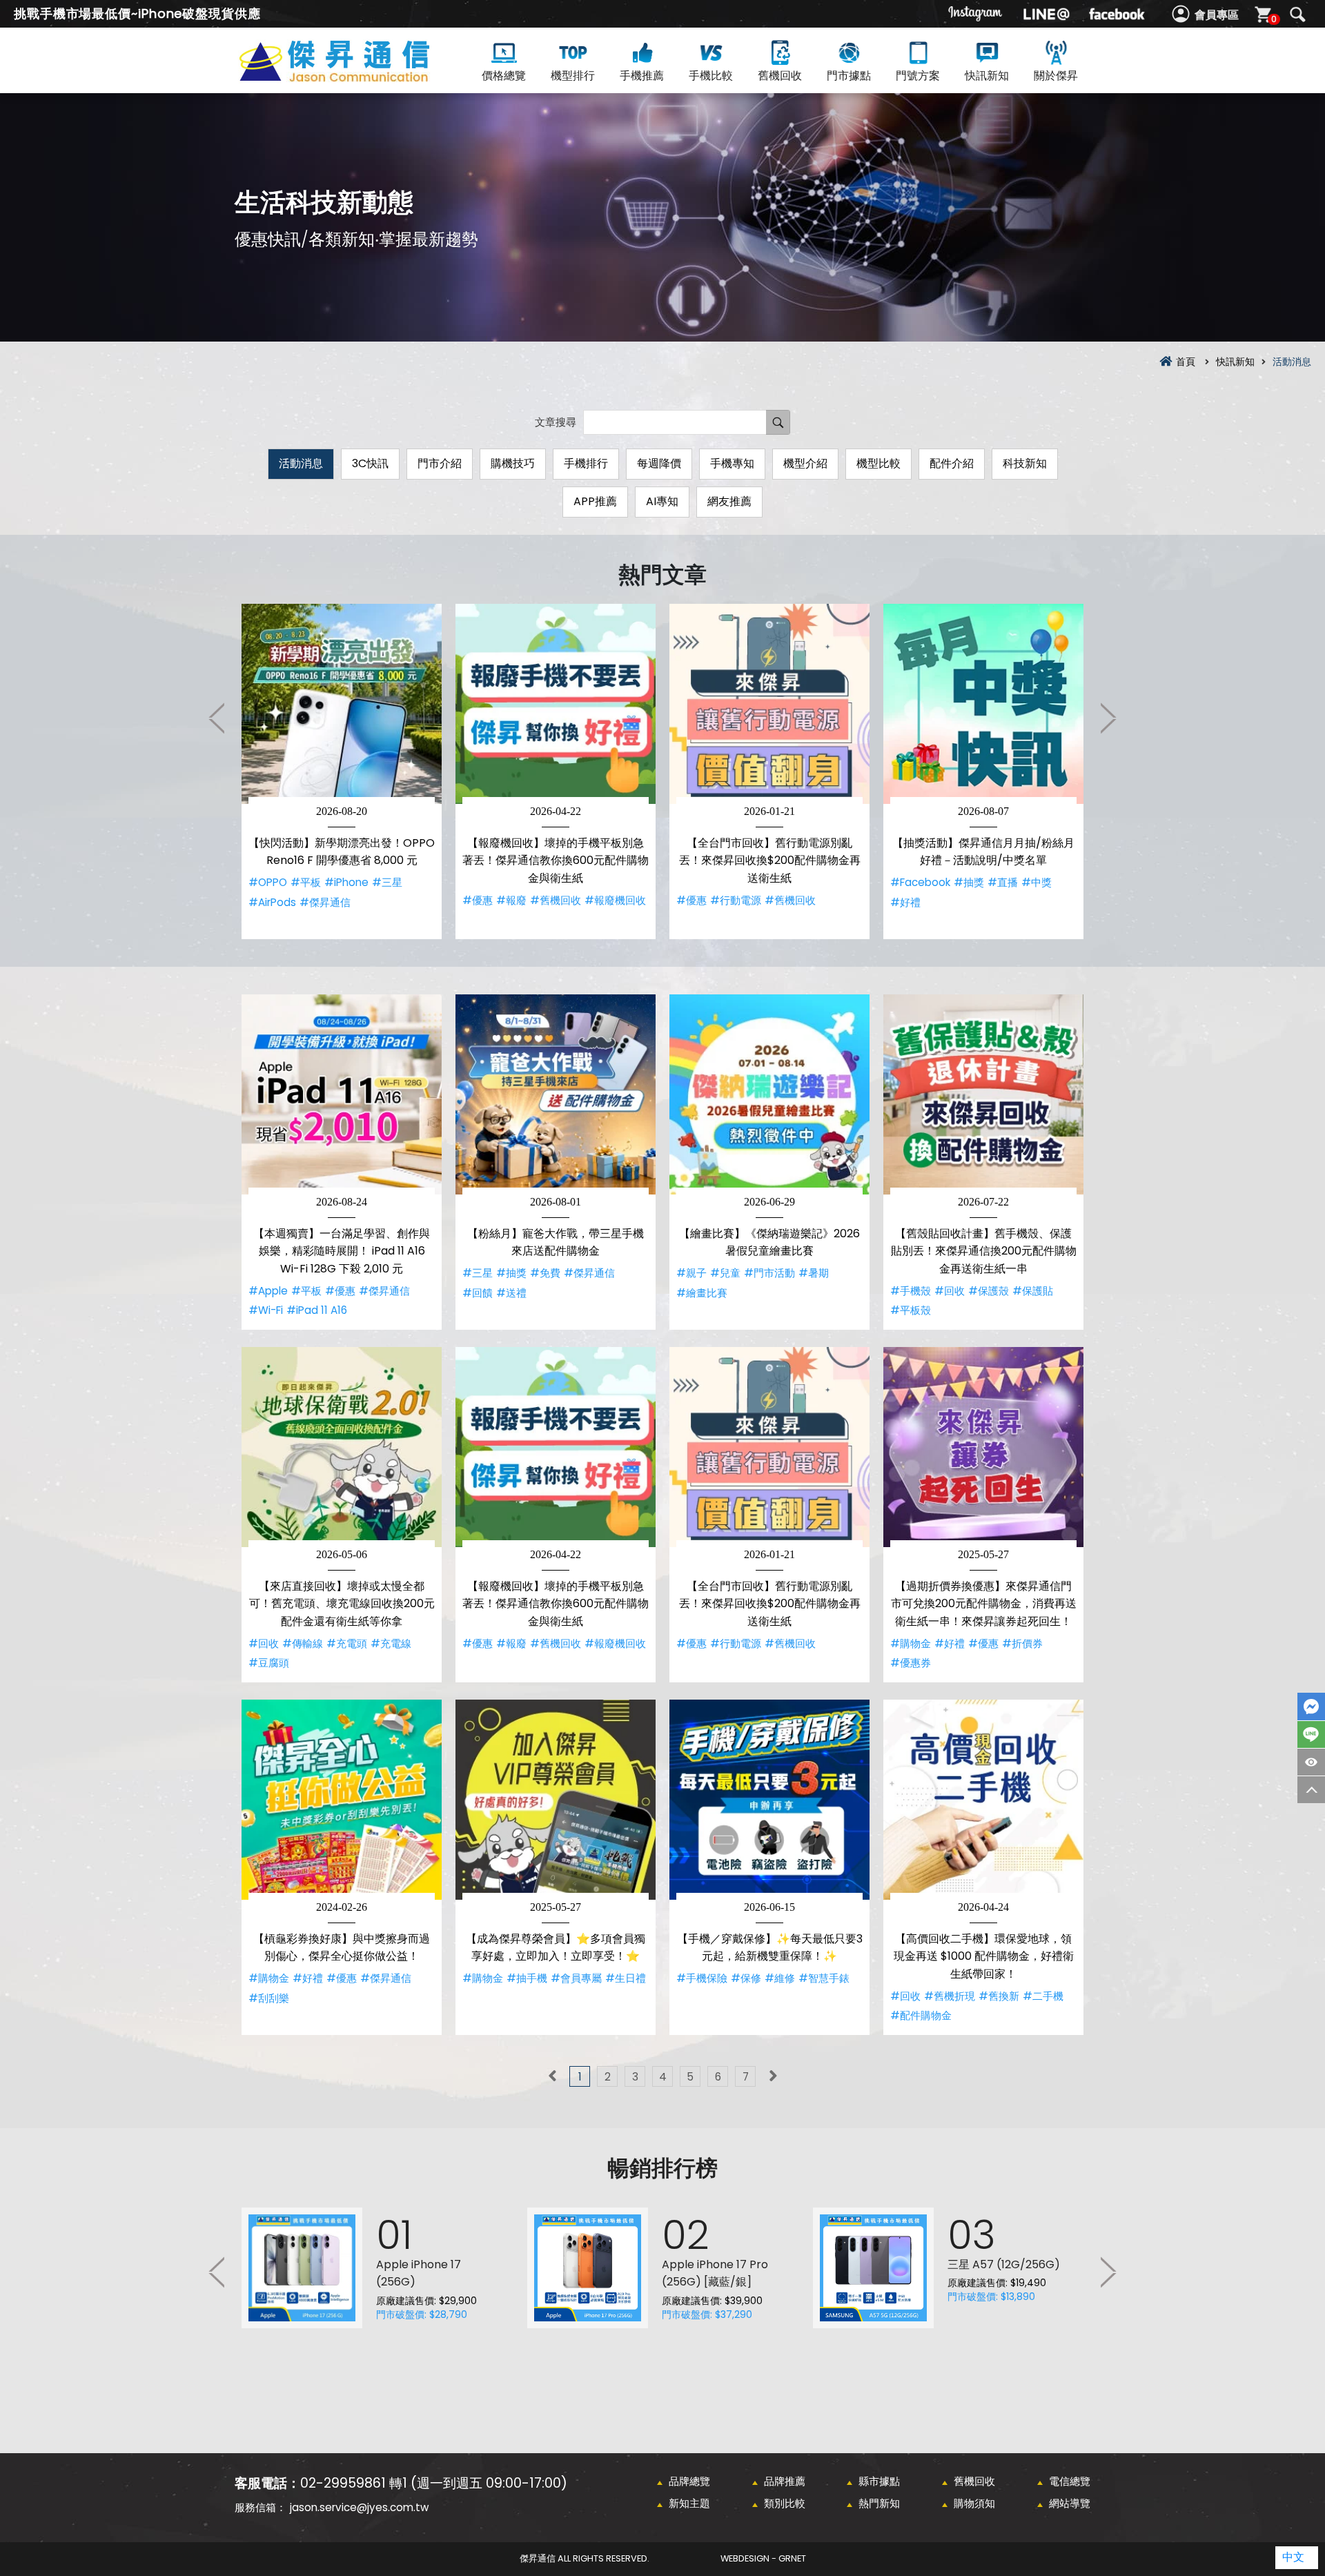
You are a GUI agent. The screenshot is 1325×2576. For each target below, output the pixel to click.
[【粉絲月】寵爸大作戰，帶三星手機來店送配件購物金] (556, 1094)
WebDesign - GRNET (763, 2558)
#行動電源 (736, 900)
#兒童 (725, 1273)
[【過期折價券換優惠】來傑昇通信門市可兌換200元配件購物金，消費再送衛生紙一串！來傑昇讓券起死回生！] (983, 1447)
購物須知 (974, 2503)
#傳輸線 (303, 1643)
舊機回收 (780, 76)
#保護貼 (1033, 1291)
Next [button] (1108, 718)
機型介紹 (805, 463)
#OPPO (268, 882)
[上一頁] (552, 2076)
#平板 (306, 882)
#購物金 (911, 1643)
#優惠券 (911, 1663)
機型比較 (879, 463)
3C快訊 (370, 463)
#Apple (268, 1291)
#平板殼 (911, 1310)
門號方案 (918, 76)
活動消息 (301, 463)
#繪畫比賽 (702, 1293)
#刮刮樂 (269, 1998)
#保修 (746, 1978)
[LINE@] (1046, 14)
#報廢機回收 (615, 900)
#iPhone (346, 882)
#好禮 (905, 902)
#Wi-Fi (266, 1310)
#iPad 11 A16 (317, 1310)
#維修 (780, 1978)
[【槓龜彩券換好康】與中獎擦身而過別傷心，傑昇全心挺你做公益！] (342, 1800)
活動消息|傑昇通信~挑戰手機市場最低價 (359, 77)
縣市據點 (879, 2481)
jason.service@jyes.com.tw (359, 2507)
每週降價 (659, 463)
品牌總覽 (689, 2481)
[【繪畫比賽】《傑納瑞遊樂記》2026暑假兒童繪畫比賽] (769, 1094)
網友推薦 (729, 501)
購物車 (1274, 19)
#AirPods (272, 902)
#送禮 (511, 1293)
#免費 (545, 1273)
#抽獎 (969, 882)
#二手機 (1043, 1996)
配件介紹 (952, 463)
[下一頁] (773, 2076)
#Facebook (920, 882)
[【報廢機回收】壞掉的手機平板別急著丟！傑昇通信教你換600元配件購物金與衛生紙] (556, 704)
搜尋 (1297, 14)
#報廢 (511, 900)
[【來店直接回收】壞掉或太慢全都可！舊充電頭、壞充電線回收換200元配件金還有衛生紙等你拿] (342, 1447)
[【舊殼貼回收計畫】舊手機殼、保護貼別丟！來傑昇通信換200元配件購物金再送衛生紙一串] (983, 1094)
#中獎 (1037, 882)
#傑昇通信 (325, 902)
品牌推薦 (785, 2481)
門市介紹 (440, 463)
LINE (1311, 1734)
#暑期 (814, 1273)
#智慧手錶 (824, 1978)
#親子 (691, 1273)
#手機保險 (702, 1978)
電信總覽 (1070, 2481)
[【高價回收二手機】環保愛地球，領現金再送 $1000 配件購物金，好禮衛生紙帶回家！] (983, 1800)
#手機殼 (911, 1291)
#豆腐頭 (269, 1663)
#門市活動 (769, 1273)
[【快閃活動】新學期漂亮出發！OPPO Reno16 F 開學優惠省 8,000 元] (342, 704)
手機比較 (711, 76)
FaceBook (1311, 1707)
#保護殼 (989, 1291)
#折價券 (1022, 1643)
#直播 (1003, 882)
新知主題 (689, 2503)
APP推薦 (595, 501)
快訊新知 (987, 76)
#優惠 (478, 900)
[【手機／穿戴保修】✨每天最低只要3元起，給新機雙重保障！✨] (769, 1800)
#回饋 (478, 1293)
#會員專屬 (576, 1978)
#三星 (387, 882)
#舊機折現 (950, 1996)
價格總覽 (504, 76)
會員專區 (1217, 15)
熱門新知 (879, 2503)
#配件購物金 (921, 2015)
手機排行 (586, 463)
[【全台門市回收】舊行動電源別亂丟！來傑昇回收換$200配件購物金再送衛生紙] (769, 704)
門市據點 (849, 76)
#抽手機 (527, 1978)
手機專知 (732, 463)
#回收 (950, 1291)
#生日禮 (626, 1978)
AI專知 (662, 501)
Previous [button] (217, 718)
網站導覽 (1070, 2503)
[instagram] (976, 14)
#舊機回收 (556, 900)
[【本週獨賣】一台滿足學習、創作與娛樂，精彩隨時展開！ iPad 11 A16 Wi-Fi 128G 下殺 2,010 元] (342, 1094)
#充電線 (391, 1643)
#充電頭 (347, 1643)
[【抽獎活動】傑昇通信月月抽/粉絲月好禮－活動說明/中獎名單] (983, 704)
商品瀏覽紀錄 (1311, 1762)
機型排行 (573, 76)
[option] (342, 771)
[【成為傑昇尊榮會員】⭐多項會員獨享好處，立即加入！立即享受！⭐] (556, 1800)
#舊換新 (999, 1996)
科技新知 (1025, 463)
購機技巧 (513, 463)
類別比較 (785, 2503)
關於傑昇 (1056, 76)
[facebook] (1117, 14)
